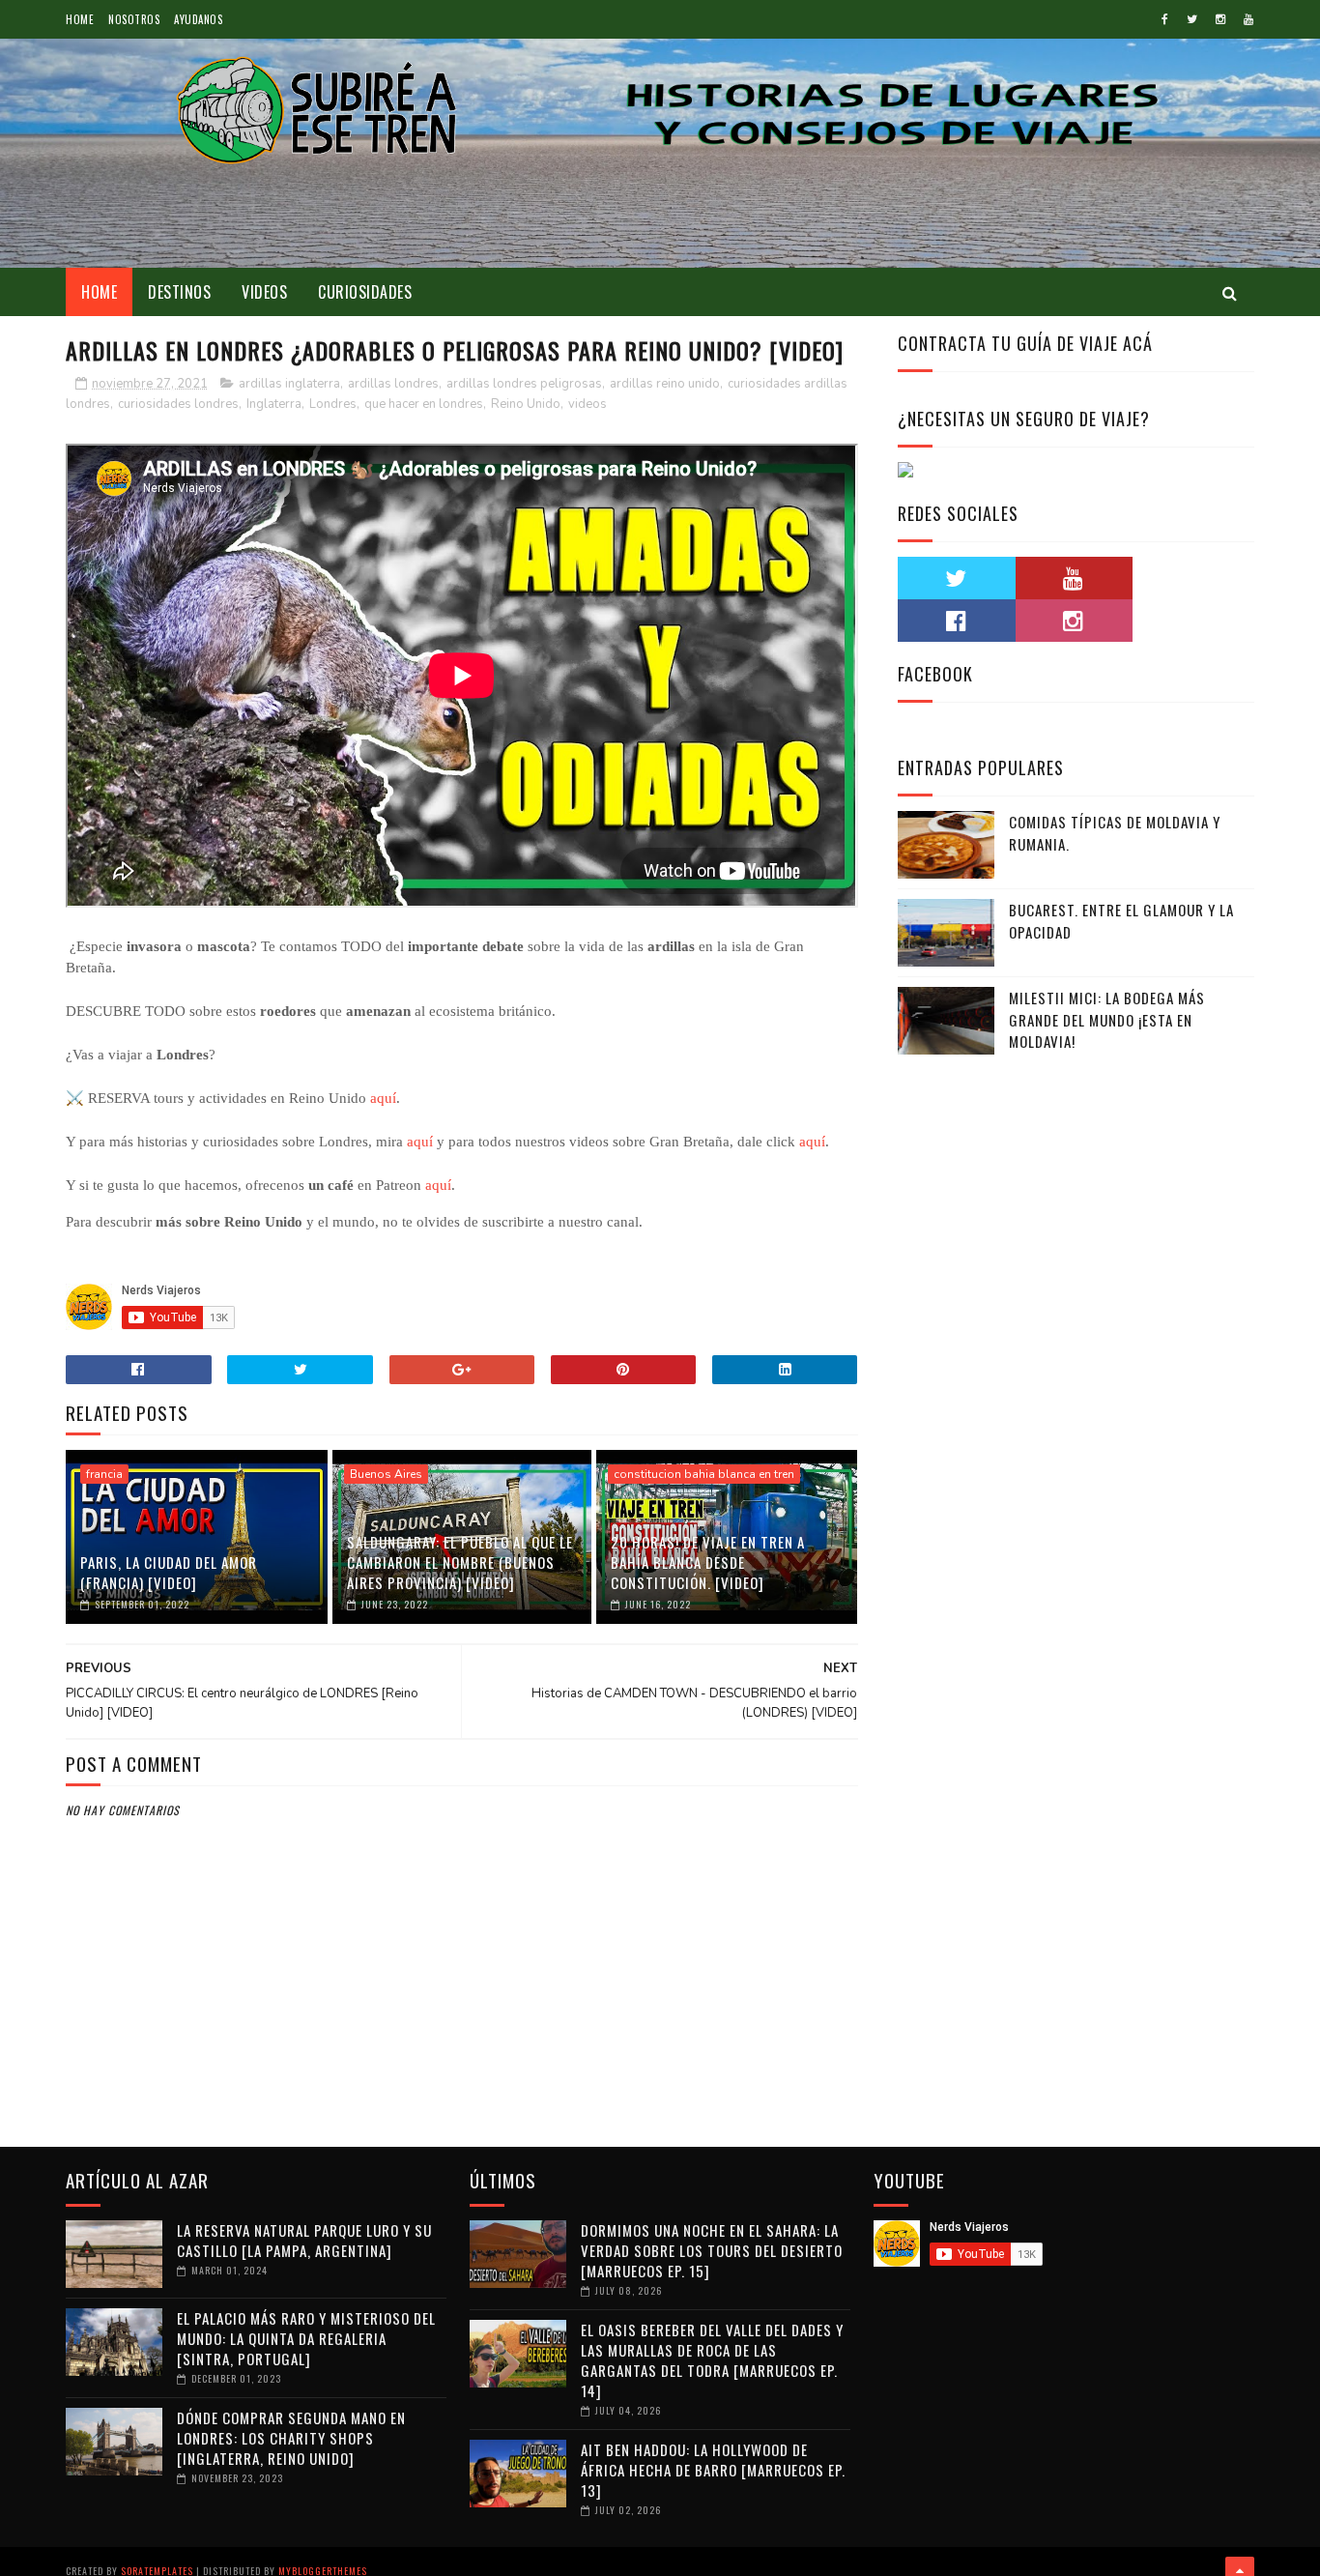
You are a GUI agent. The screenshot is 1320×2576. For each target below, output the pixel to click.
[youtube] (1248, 19)
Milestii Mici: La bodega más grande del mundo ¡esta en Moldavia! (1107, 1019)
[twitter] (1192, 19)
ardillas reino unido (665, 384)
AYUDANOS (198, 19)
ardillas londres (393, 384)
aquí (383, 1098)
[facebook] (1165, 19)
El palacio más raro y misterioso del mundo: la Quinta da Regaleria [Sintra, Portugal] (306, 2338)
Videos (264, 292)
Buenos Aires (386, 1474)
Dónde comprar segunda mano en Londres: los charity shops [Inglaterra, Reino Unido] (291, 2438)
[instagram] (1220, 19)
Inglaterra (274, 404)
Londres (333, 404)
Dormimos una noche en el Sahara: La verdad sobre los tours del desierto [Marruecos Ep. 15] (712, 2250)
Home (80, 19)
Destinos (179, 292)
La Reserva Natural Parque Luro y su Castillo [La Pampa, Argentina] (304, 2240)
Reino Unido (526, 404)
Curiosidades (365, 292)
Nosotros (134, 19)
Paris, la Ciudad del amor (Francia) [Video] (169, 1572)
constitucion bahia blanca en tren (704, 1474)
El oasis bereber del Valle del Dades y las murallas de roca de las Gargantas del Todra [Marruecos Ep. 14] (712, 2360)
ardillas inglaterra (289, 384)
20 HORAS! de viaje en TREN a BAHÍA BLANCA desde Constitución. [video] (708, 1562)
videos (588, 404)
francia (104, 1474)
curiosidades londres (178, 404)
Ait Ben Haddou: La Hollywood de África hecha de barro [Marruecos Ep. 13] (713, 2470)
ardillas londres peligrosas (524, 384)
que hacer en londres (424, 404)
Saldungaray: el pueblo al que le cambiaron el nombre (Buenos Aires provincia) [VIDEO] (460, 1562)
